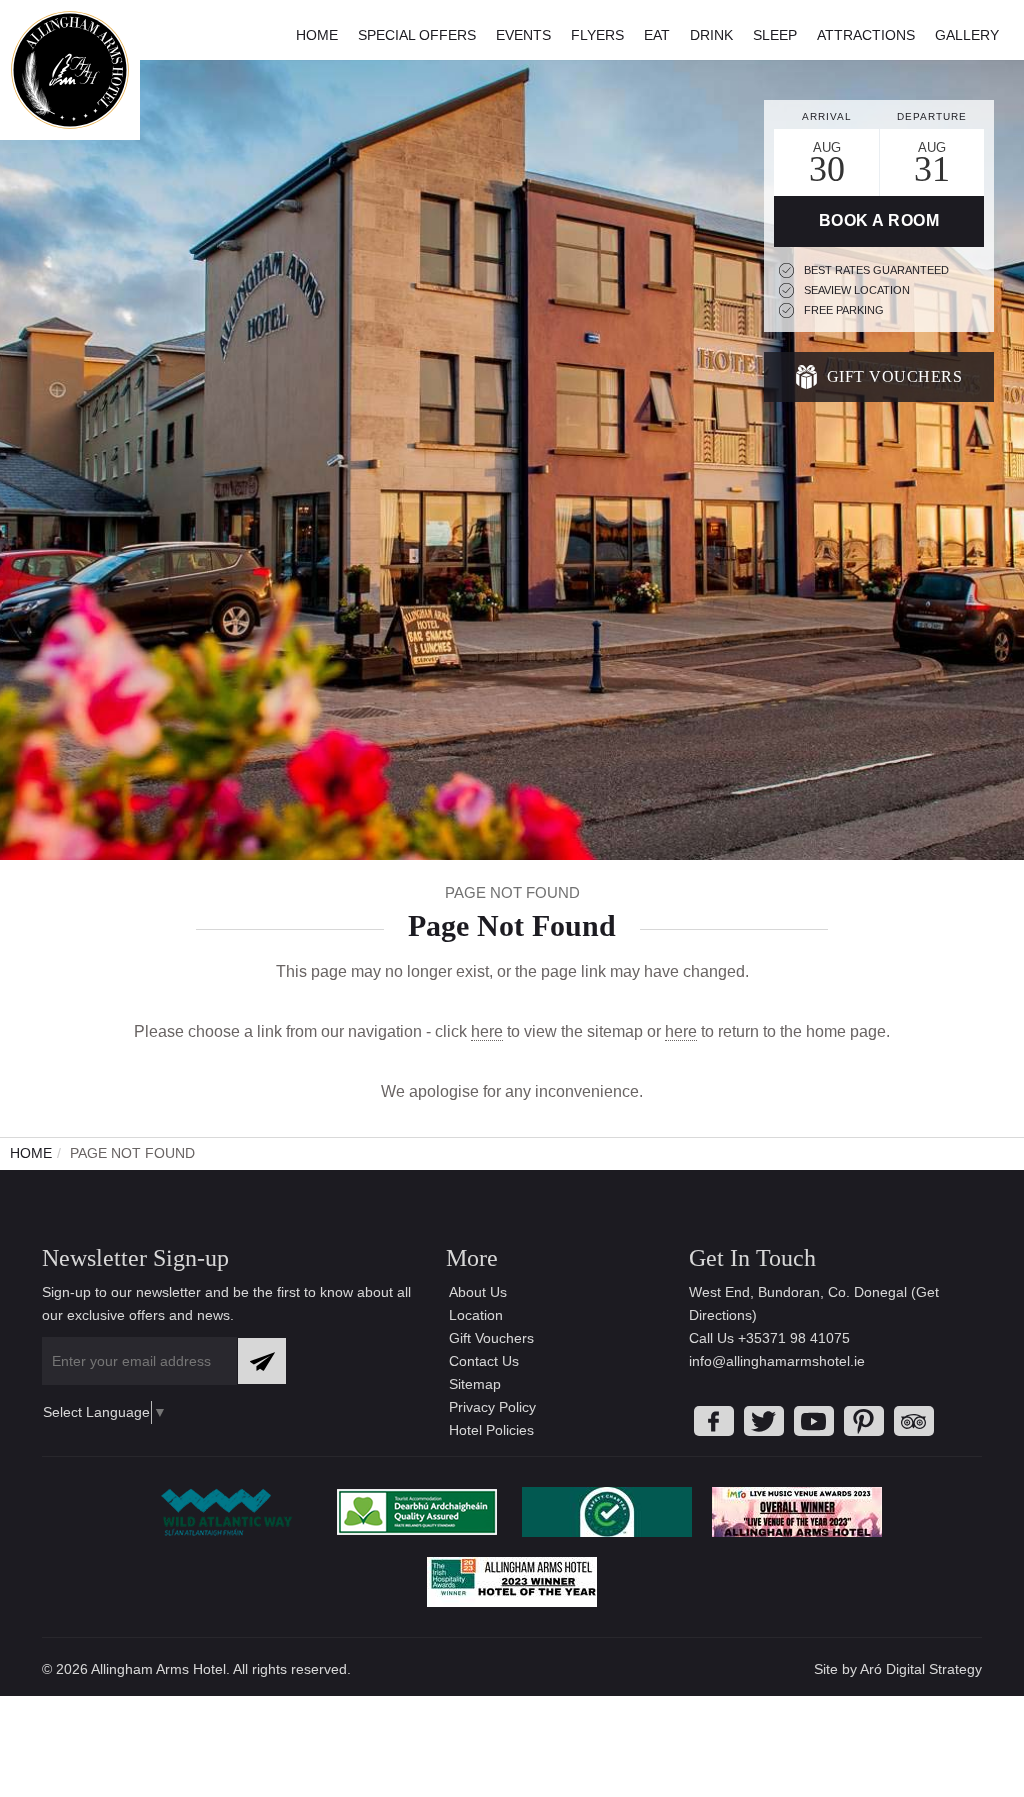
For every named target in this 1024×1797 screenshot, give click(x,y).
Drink (711, 35)
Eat (657, 35)
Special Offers (417, 35)
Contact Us (484, 1361)
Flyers (597, 35)
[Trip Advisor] (914, 1421)
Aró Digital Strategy (921, 1669)
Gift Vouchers (895, 376)
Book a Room (879, 220)
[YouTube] (814, 1421)
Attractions (866, 35)
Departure (932, 116)
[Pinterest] (864, 1421)
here (487, 1031)
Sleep (775, 35)
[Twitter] (764, 1421)
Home (317, 35)
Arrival (827, 116)
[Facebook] (714, 1421)
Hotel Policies (491, 1430)
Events (523, 35)
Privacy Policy (492, 1407)
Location (476, 1315)
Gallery (967, 35)
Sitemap (475, 1384)
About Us (478, 1292)
